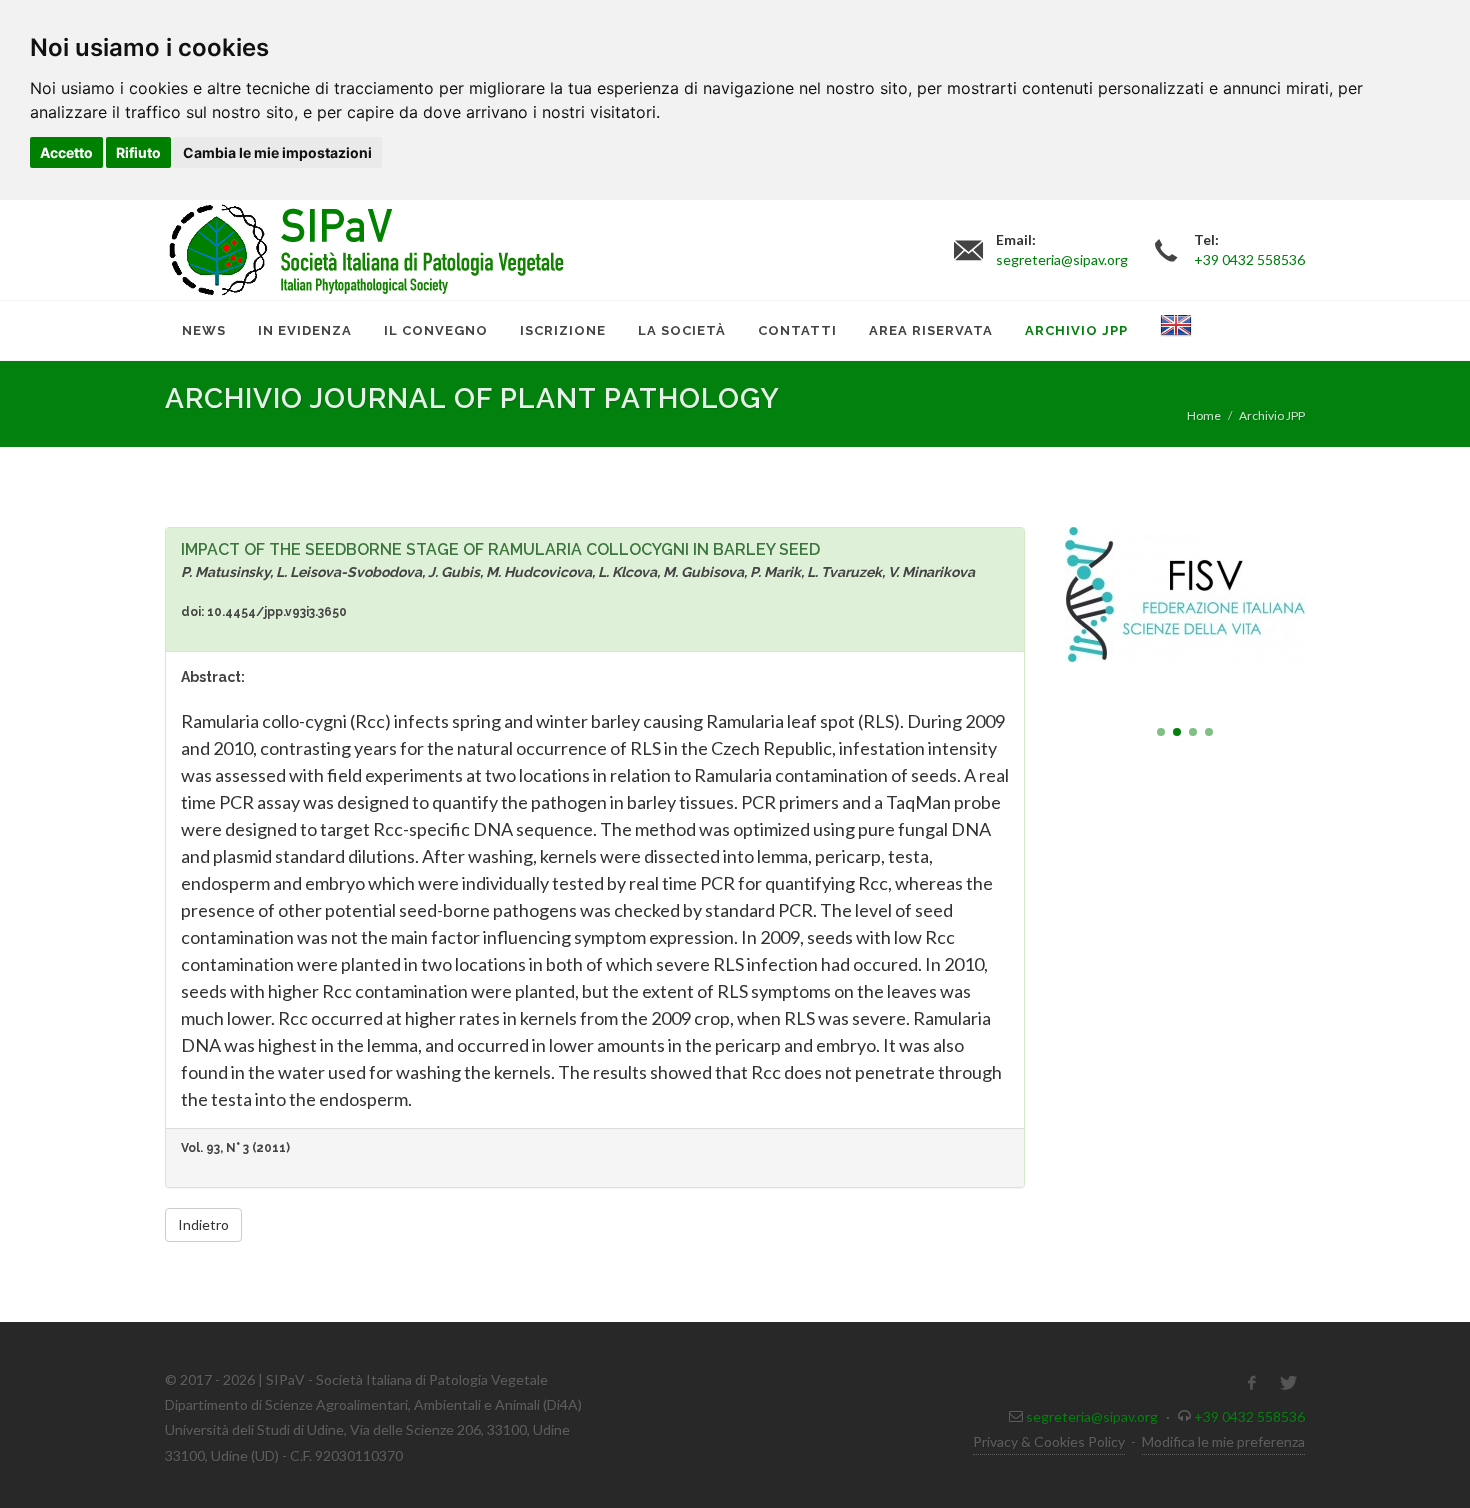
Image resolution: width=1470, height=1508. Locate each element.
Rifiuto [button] (138, 152)
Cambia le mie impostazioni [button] (277, 152)
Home (1204, 415)
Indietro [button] (203, 1224)
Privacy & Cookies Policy (1049, 1441)
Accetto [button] (66, 152)
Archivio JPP (1272, 415)
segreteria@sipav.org (1092, 1416)
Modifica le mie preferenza (1223, 1441)
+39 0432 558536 (1249, 1416)
